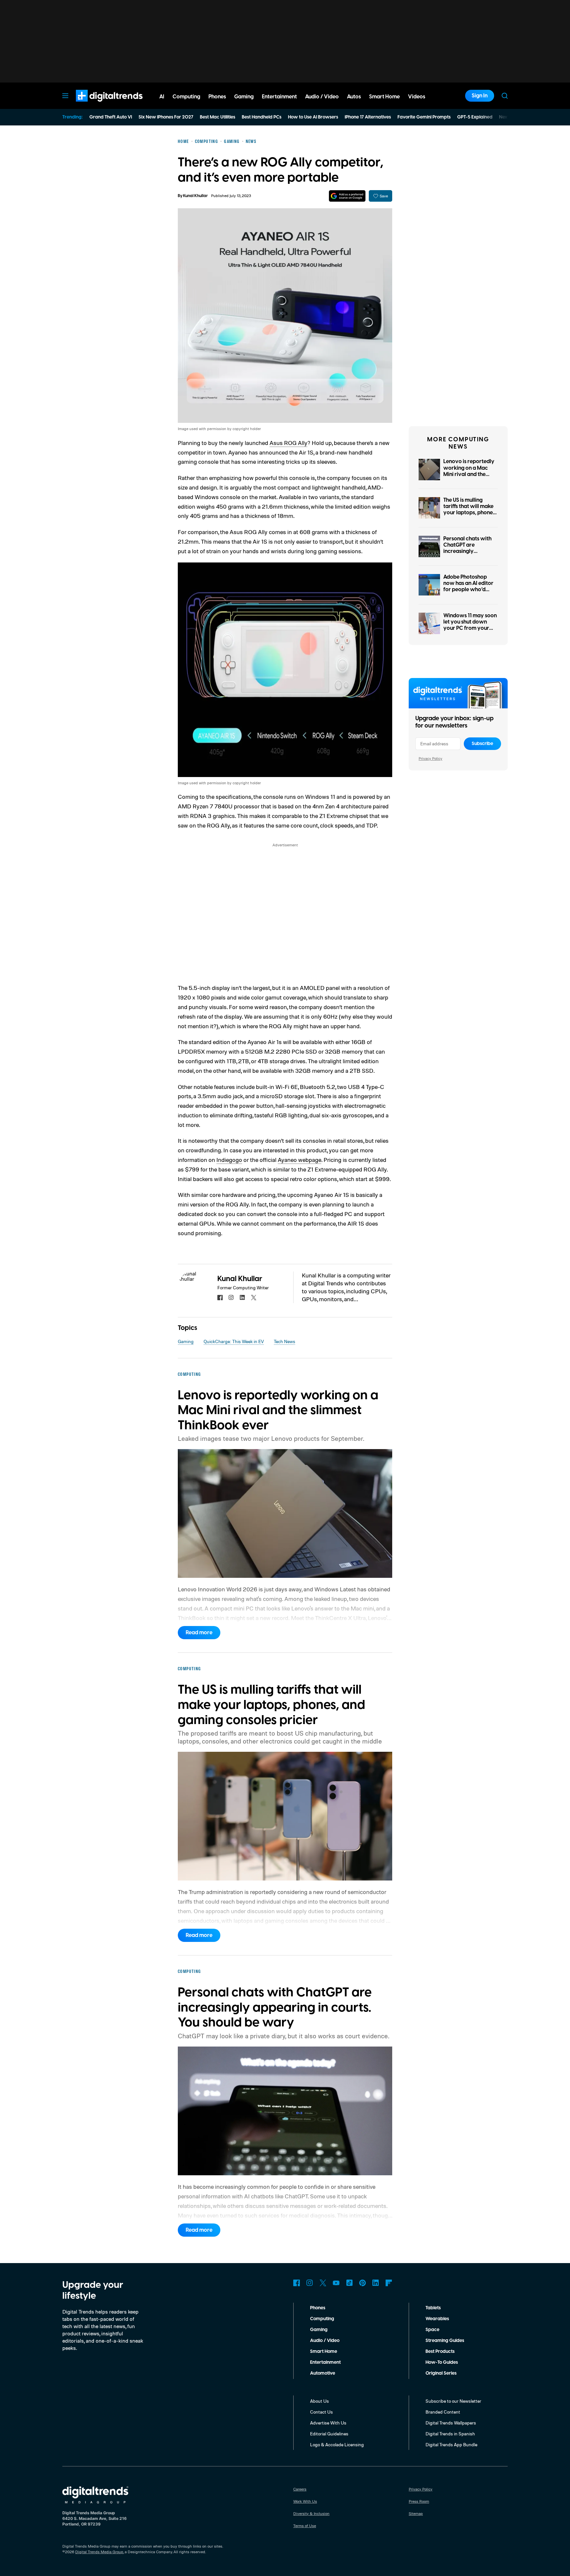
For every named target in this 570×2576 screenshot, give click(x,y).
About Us (319, 2401)
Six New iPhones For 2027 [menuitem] (166, 117)
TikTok (349, 2283)
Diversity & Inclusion (311, 2513)
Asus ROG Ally (288, 443)
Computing (322, 2319)
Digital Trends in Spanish (450, 2434)
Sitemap (416, 2513)
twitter (254, 1298)
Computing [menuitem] (186, 97)
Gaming (186, 1341)
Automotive (323, 2373)
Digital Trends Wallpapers (451, 2423)
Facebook (297, 2283)
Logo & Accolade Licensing (337, 2444)
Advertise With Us (328, 2423)
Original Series (441, 2373)
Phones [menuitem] (217, 97)
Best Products (440, 2352)
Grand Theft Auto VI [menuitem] (111, 117)
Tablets (433, 2308)
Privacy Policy (430, 758)
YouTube (336, 2283)
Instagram (310, 2283)
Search (505, 96)
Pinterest (363, 2283)
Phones (318, 2308)
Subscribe (482, 744)
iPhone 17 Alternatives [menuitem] (368, 117)
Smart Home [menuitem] (384, 97)
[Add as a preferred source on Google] (347, 196)
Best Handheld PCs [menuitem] (262, 117)
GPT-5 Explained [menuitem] (475, 117)
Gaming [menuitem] (244, 97)
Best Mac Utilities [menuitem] (218, 117)
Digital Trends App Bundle (451, 2444)
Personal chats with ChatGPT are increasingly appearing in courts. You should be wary (468, 551)
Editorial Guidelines (329, 2434)
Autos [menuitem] (354, 97)
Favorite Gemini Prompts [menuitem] (424, 117)
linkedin (242, 1298)
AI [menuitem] (162, 97)
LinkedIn (376, 2283)
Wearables (437, 2319)
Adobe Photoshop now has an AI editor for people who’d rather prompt (468, 587)
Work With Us (305, 2501)
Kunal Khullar (195, 196)
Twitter (323, 2283)
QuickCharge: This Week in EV (234, 1341)
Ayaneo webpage (300, 1160)
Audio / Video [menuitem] (322, 97)
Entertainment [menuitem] (279, 97)
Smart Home (324, 2352)
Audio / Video (325, 2341)
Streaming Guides (445, 2341)
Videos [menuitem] (417, 97)
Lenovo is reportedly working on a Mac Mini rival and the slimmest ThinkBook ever (469, 474)
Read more (199, 1633)
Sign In (480, 96)
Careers (300, 2489)
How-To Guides (442, 2362)
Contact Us (321, 2412)
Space (432, 2330)
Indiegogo (229, 1160)
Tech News (285, 1341)
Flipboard (389, 2283)
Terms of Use (305, 2526)
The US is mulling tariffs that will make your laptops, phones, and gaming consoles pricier (470, 513)
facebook (220, 1298)
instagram (231, 1298)
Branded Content (443, 2412)
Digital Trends (97, 105)
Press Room (419, 2501)
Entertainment (325, 2362)
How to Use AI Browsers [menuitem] (313, 117)
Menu (65, 96)
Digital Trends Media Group (99, 2552)
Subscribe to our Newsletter (453, 2401)
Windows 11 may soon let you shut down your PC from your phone (470, 625)
